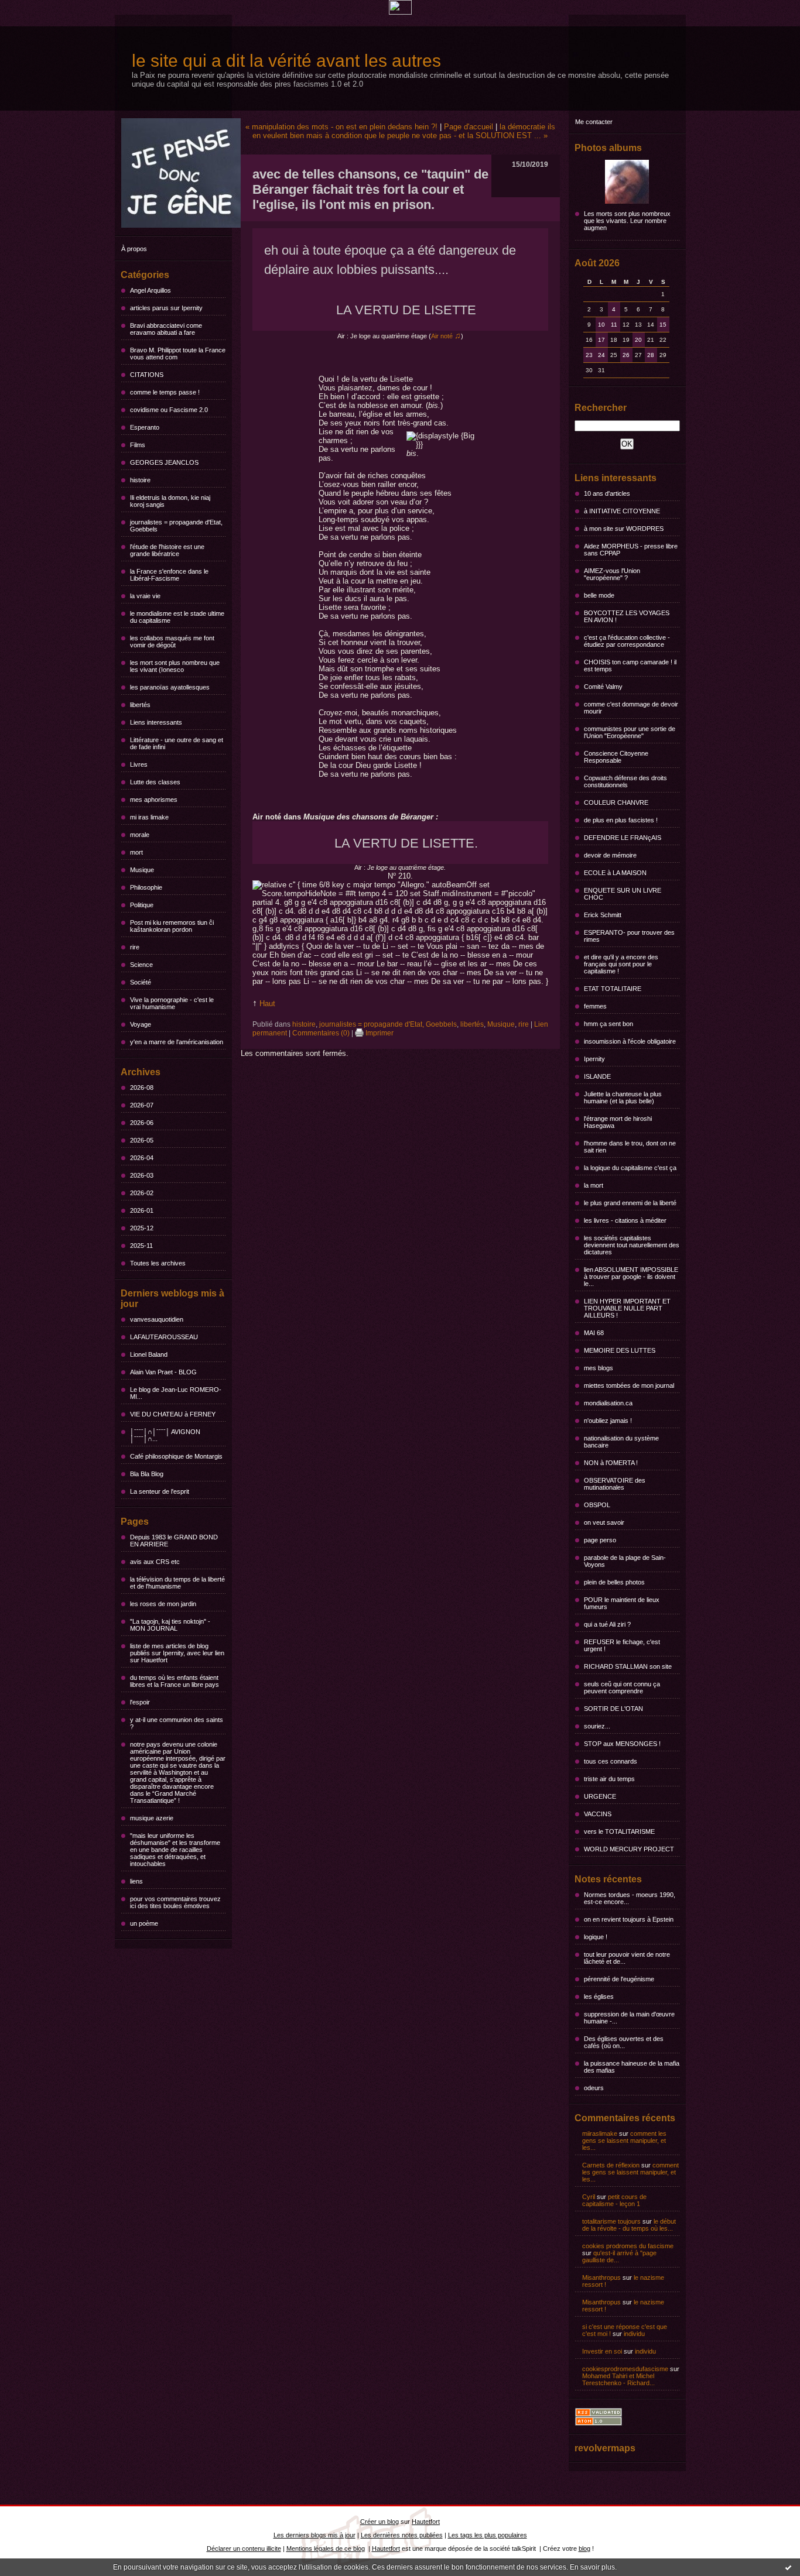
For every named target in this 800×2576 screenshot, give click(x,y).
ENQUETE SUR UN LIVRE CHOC (623, 894)
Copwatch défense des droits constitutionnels (625, 781)
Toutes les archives (158, 1263)
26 (626, 355)
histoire (140, 480)
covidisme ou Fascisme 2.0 (169, 410)
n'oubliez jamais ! (608, 1421)
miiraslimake (600, 2133)
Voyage (141, 1024)
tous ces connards (611, 1761)
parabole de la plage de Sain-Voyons (625, 1561)
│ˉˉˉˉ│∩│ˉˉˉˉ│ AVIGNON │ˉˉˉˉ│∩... (165, 1435)
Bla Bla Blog (147, 1474)
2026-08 (142, 1088)
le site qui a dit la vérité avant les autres (286, 61)
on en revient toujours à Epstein (629, 1919)
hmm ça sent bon (608, 1024)
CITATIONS (147, 375)
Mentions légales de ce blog (326, 2548)
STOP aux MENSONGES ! (622, 1744)
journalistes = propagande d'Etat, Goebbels (176, 526)
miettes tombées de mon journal (629, 1385)
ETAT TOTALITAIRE (613, 989)
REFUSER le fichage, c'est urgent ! (622, 1645)
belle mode (599, 595)
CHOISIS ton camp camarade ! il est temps (630, 666)
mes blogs (599, 1368)
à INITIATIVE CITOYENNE (622, 511)
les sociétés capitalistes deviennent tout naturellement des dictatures (632, 1245)
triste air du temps (609, 1779)
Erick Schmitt (603, 915)
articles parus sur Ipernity (166, 308)
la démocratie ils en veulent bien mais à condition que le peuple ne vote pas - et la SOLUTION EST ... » (404, 131)
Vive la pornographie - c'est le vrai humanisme (172, 1003)
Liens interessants (156, 722)
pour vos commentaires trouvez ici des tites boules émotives (175, 1902)
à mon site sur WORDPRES (624, 529)
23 (589, 355)
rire (135, 947)
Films (138, 445)
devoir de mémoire (610, 855)
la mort (594, 1185)
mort (136, 852)
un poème (144, 1923)
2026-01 (142, 1210)
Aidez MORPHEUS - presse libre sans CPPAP (631, 550)
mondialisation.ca (608, 1403)
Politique (142, 905)
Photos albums (608, 148)
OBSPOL (597, 1505)
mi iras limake (149, 817)
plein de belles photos (614, 1582)
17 (601, 340)
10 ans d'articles (607, 493)
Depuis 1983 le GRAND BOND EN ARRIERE (174, 1541)
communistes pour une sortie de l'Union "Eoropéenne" (630, 732)
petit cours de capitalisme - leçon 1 (614, 2200)
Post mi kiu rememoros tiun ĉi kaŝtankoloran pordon (172, 926)
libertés (140, 705)
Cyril (589, 2197)
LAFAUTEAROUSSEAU (164, 1337)
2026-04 (142, 1158)
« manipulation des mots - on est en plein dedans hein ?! (341, 127)
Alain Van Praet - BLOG (163, 1372)
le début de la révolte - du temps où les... (629, 2225)
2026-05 (142, 1140)
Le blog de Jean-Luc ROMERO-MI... (176, 1393)
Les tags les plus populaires (488, 2535)
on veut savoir (604, 1522)
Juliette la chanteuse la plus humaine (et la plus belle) (623, 1097)
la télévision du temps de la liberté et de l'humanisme (177, 1583)
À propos (134, 249)
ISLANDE (597, 1076)
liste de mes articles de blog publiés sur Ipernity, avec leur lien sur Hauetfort (177, 1653)
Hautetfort (426, 2522)
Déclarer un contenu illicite (244, 2548)
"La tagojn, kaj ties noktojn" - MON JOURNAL (170, 1625)
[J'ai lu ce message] (788, 2567)
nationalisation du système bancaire (621, 1442)
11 (614, 325)
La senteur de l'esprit (160, 1491)
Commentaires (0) (321, 1033)
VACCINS (598, 1814)
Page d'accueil (469, 127)
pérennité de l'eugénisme (619, 1979)
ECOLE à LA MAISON (615, 873)
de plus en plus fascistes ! (621, 820)
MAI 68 (594, 1333)
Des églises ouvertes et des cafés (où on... (624, 2042)
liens (136, 1881)
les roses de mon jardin (163, 1604)
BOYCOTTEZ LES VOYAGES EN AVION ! (627, 616)
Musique (142, 870)
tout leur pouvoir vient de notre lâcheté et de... (627, 1958)
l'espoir (140, 1702)
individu (634, 2334)
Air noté (446, 336)
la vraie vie (145, 596)
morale (140, 835)
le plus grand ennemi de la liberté (630, 1203)
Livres (139, 764)
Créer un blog (380, 2522)
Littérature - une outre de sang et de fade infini (177, 743)
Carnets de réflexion (611, 2165)
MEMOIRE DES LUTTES (620, 1350)
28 (651, 355)
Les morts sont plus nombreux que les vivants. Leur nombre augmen (627, 221)
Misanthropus (601, 2277)
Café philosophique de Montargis (176, 1456)
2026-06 (142, 1123)
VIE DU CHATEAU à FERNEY (173, 1414)
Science (141, 965)
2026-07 (142, 1105)
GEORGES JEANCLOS (164, 462)
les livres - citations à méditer (625, 1220)
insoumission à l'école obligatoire (630, 1041)
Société (141, 982)
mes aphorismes (154, 800)
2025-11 (141, 1246)
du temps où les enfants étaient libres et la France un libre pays (175, 1681)
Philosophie (146, 887)
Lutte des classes (155, 782)
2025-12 (142, 1228)
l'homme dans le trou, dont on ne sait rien (630, 1147)
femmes (595, 1006)
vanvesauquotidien (157, 1319)
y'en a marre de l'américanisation (177, 1042)
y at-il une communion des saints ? (177, 1723)
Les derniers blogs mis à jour (314, 2535)
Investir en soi (602, 2351)
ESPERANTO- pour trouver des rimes (629, 936)
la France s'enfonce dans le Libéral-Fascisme (169, 575)
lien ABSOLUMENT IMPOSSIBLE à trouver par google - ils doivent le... (631, 1277)
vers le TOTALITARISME (619, 1831)
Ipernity (594, 1059)
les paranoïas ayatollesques (170, 687)
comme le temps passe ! (165, 392)
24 (601, 355)
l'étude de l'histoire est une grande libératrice (167, 550)
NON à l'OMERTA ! (611, 1463)
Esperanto (145, 427)
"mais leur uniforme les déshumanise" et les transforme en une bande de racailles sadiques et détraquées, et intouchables (175, 1850)
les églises (599, 1997)
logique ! (596, 1937)
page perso (600, 1540)
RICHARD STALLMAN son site (628, 1666)
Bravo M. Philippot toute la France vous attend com (178, 354)
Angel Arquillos (151, 290)
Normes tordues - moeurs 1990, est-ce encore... (630, 1898)
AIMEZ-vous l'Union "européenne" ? (612, 574)
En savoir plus (592, 2567)
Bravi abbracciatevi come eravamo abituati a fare (166, 329)
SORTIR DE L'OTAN (613, 1709)
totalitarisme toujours (611, 2221)
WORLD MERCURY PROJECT (629, 1849)
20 (638, 340)
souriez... (597, 1726)
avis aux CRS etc (155, 1562)
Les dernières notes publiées (402, 2535)
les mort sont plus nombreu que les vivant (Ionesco (175, 666)
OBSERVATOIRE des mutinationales (615, 1484)
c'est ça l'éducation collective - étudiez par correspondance (627, 641)
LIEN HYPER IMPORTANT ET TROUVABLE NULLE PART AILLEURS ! (627, 1308)
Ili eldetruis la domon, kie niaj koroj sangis (170, 501)
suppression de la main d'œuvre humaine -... (629, 2018)
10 (601, 325)
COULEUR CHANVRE (616, 802)
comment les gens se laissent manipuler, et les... (624, 2141)
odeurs (594, 2088)
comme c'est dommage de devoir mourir (631, 708)
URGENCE (600, 1796)
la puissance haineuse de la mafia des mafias (632, 2067)
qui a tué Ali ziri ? (607, 1624)
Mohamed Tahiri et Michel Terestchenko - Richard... (618, 2379)
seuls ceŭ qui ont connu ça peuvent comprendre (622, 1687)
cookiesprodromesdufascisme (625, 2369)
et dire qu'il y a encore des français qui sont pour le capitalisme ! (621, 964)
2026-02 (142, 1193)
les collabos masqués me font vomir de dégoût (172, 642)
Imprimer (379, 1033)
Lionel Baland (149, 1354)
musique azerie (152, 1818)
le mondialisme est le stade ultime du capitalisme (177, 617)
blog (584, 2548)
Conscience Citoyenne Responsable (616, 757)
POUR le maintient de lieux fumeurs (622, 1603)
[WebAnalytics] (400, 12)
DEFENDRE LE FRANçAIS (623, 838)
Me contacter (594, 122)
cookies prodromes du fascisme (628, 2246)
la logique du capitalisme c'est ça (630, 1168)
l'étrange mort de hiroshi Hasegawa (618, 1122)
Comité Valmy (603, 687)
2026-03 (142, 1175)
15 (663, 325)
